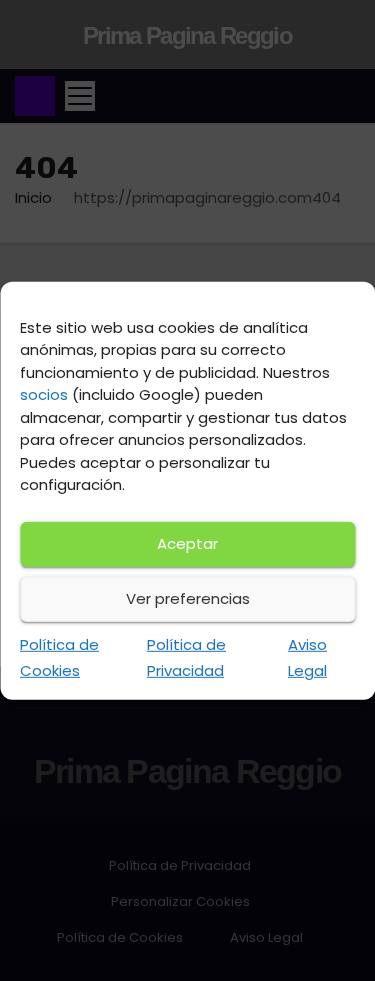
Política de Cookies (59, 657)
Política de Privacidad (186, 657)
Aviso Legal (307, 657)
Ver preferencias (188, 598)
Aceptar (187, 543)
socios (44, 394)
